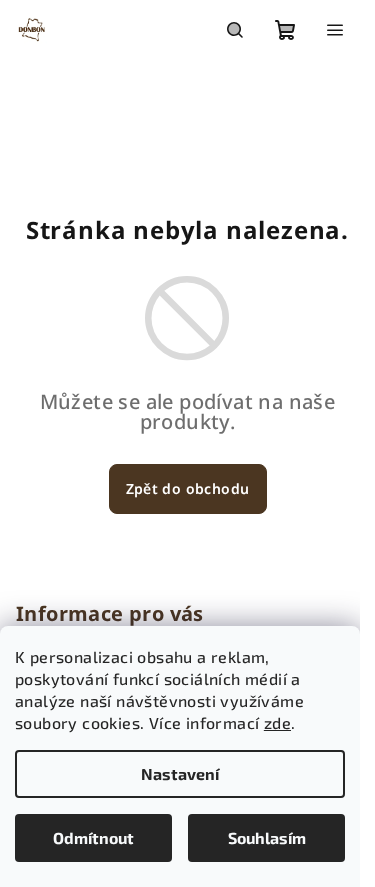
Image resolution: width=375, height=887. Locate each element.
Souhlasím (267, 837)
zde (277, 722)
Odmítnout (93, 837)
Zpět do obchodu (188, 488)
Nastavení (180, 773)
